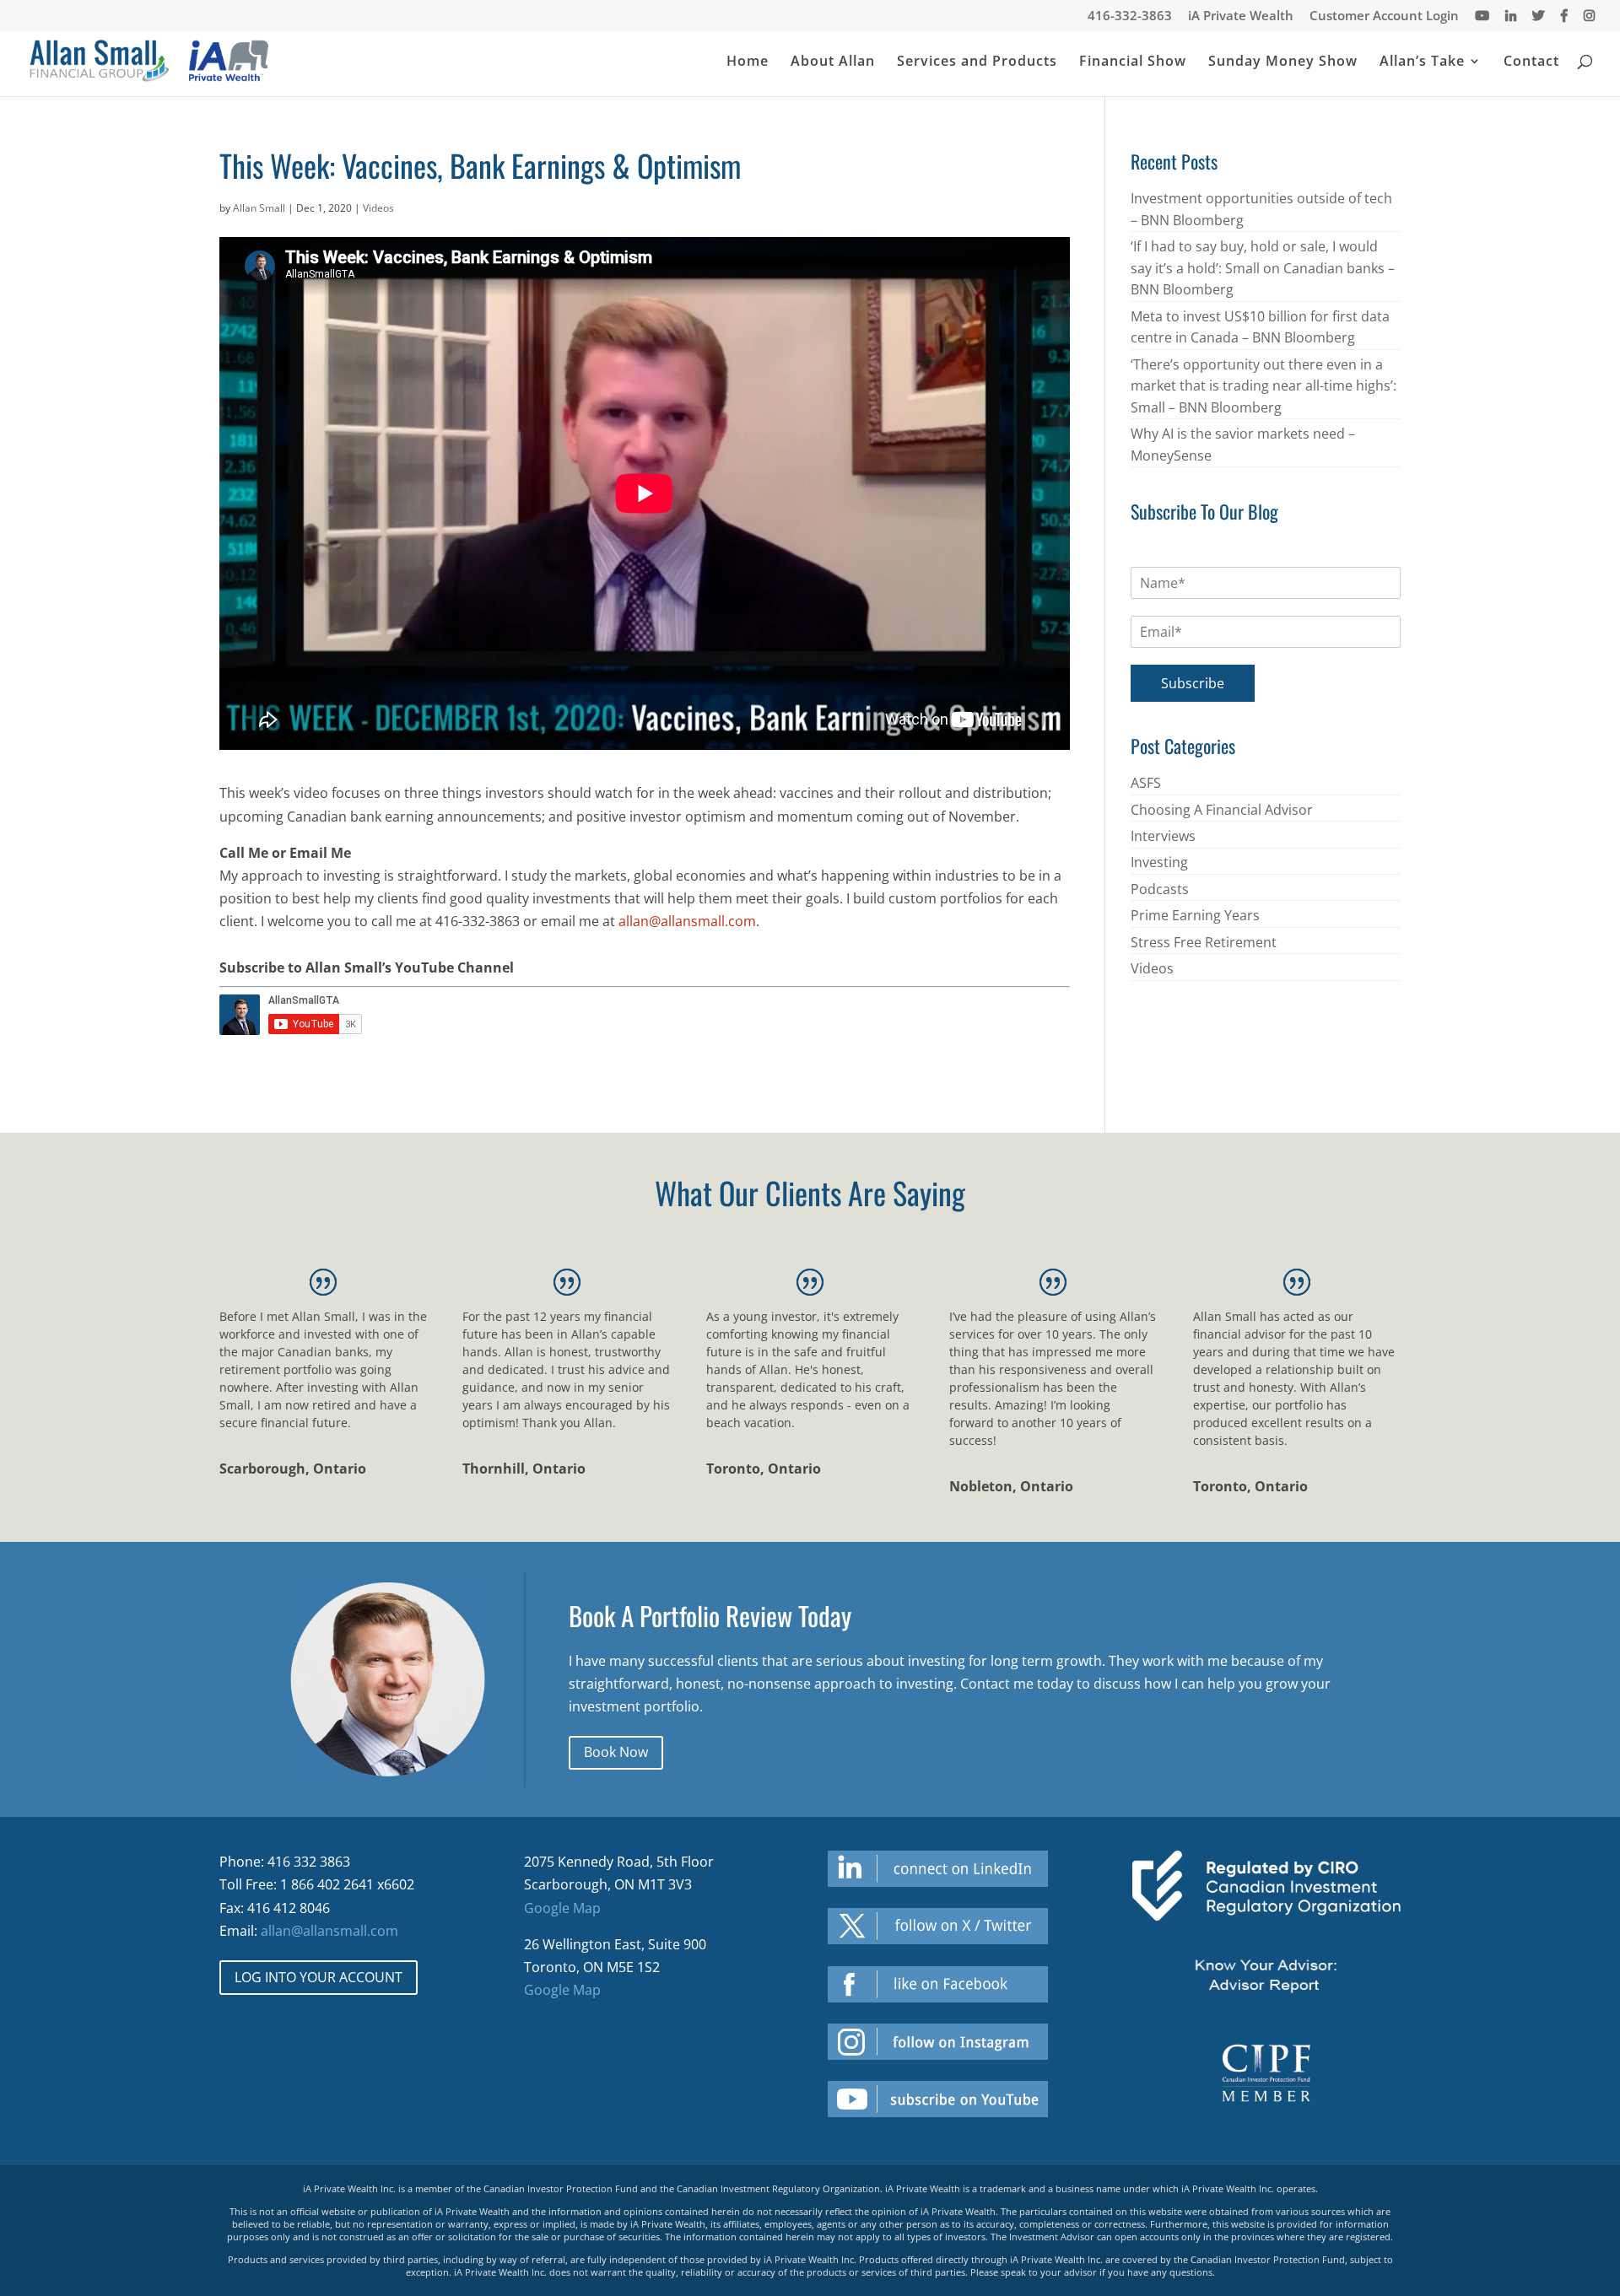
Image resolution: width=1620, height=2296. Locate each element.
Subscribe (1193, 683)
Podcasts (1160, 889)
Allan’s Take (1422, 62)
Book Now (616, 1752)
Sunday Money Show (1283, 62)
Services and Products (977, 62)
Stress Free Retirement (1204, 942)
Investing (1159, 862)
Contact (1531, 62)
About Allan (833, 62)
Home (748, 62)
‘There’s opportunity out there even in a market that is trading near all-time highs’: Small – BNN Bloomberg (1264, 386)
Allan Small (259, 208)
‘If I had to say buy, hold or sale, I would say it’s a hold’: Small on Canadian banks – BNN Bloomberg (1263, 268)
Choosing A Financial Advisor (1222, 810)
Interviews (1163, 836)
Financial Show (1133, 62)
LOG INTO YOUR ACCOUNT (319, 1977)
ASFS (1146, 783)
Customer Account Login (1384, 16)
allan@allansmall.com (687, 921)
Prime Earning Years (1195, 915)
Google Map (562, 1908)
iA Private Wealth (1241, 16)
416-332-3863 (1130, 16)
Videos (378, 208)
